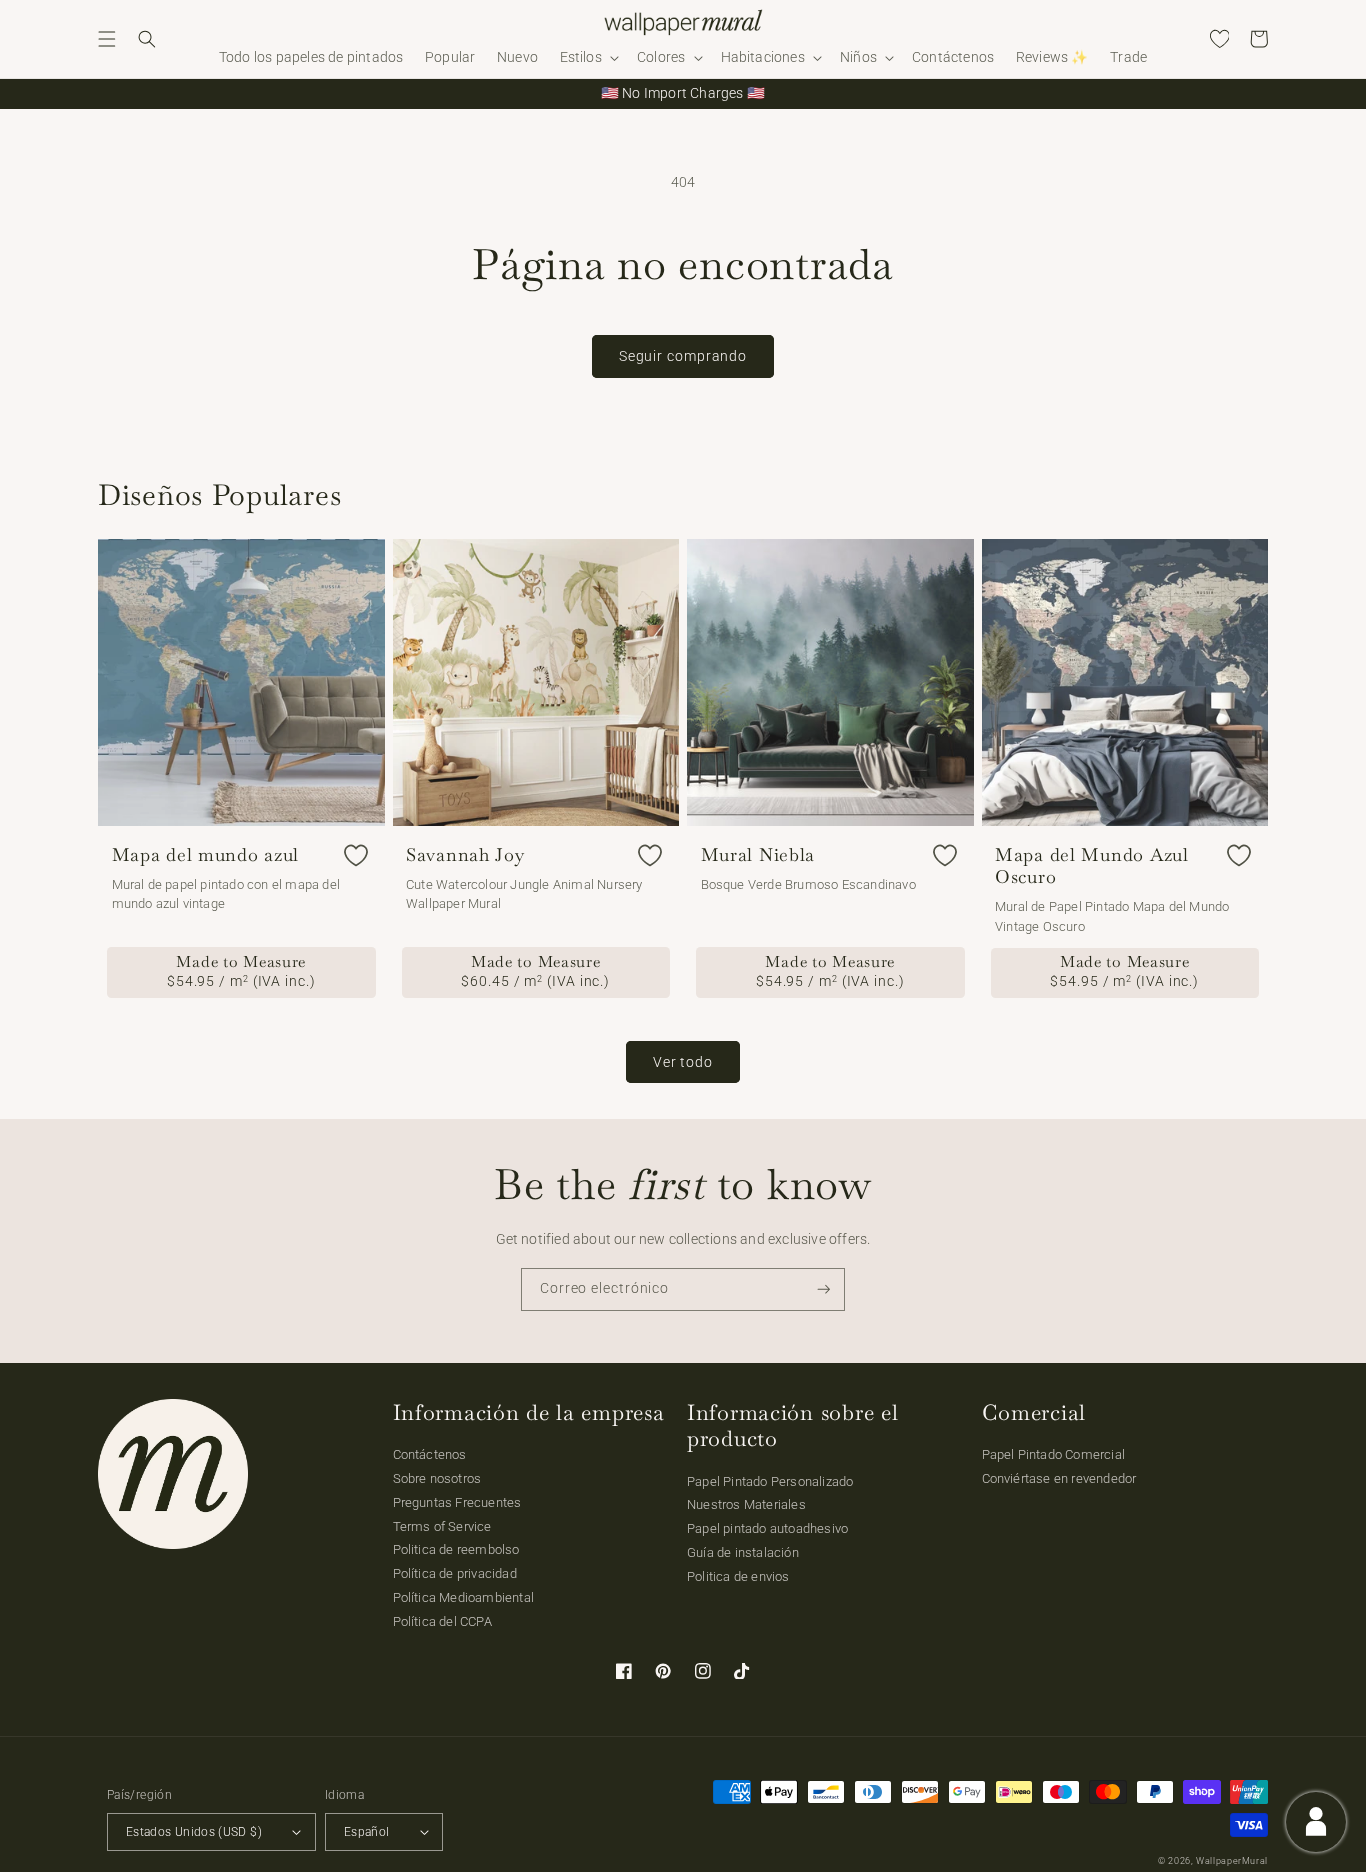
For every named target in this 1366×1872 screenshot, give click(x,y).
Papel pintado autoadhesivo (767, 1528)
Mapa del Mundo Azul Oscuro (1092, 866)
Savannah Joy (465, 855)
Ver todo (683, 1062)
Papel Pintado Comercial (1054, 1454)
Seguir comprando (683, 356)
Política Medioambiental (464, 1597)
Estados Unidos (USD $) (194, 1832)
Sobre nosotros (437, 1478)
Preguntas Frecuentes (457, 1502)
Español (367, 1832)
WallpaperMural (1232, 1861)
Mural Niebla (758, 855)
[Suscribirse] (824, 1289)
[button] (107, 39)
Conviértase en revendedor (1059, 1478)
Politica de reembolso (456, 1549)
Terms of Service (442, 1526)
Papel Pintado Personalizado (770, 1481)
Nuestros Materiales (746, 1504)
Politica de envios (738, 1576)
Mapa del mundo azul (206, 855)
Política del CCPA (442, 1621)
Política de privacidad (455, 1573)
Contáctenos (430, 1454)
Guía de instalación (743, 1552)
